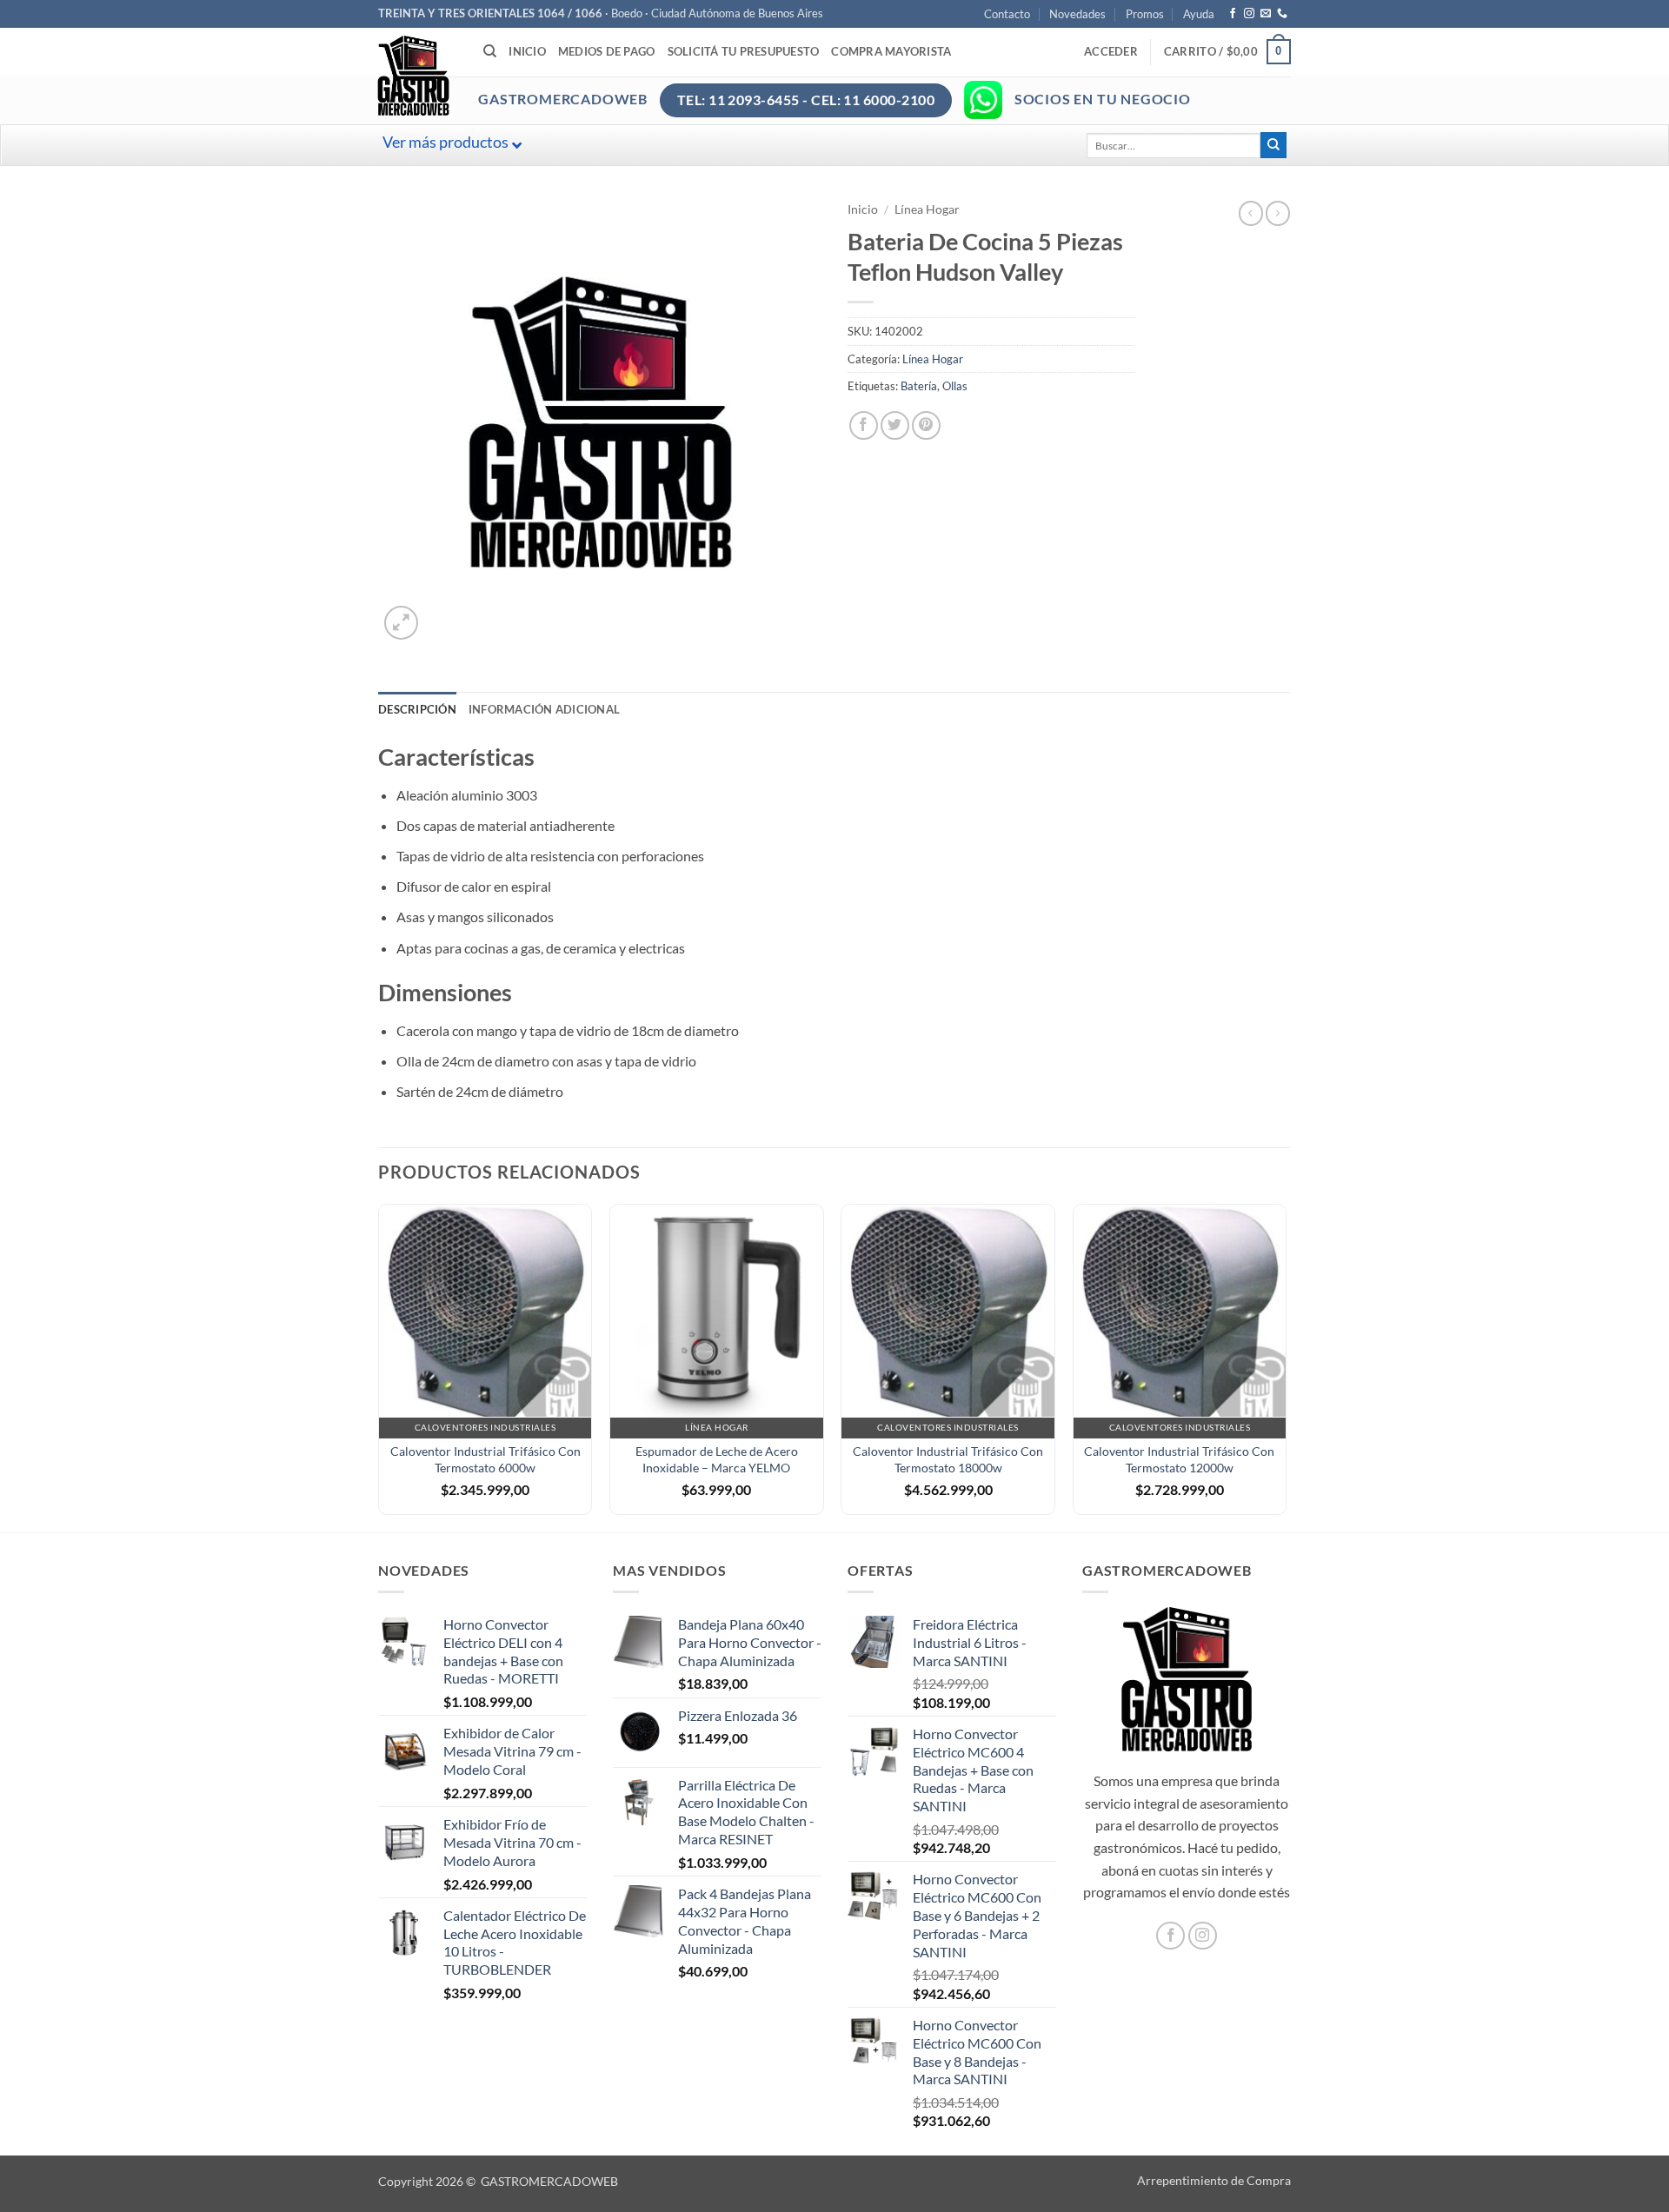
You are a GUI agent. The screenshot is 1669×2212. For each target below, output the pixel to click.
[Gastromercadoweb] (483, 76)
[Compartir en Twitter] (895, 425)
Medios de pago (607, 51)
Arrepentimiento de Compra (1214, 2180)
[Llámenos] (1282, 14)
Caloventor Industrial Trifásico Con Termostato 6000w (485, 1459)
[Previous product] (1278, 213)
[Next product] (1251, 213)
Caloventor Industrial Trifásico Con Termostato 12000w (1179, 1459)
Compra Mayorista (891, 51)
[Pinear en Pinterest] (926, 425)
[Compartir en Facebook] (864, 425)
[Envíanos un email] (1266, 14)
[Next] (1286, 1366)
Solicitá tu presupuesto (744, 51)
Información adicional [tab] (544, 709)
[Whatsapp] (983, 100)
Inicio (527, 51)
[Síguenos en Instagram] (1249, 14)
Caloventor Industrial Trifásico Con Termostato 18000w (948, 1459)
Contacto (1007, 14)
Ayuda (1199, 14)
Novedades (1077, 14)
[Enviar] (1273, 145)
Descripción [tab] (417, 709)
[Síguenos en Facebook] (1233, 14)
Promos (1145, 14)
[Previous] (379, 1366)
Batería (919, 386)
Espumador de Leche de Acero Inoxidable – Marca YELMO (717, 1459)
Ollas (955, 386)
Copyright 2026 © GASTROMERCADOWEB (498, 2181)
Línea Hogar (927, 209)
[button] (1111, 51)
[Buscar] (490, 51)
